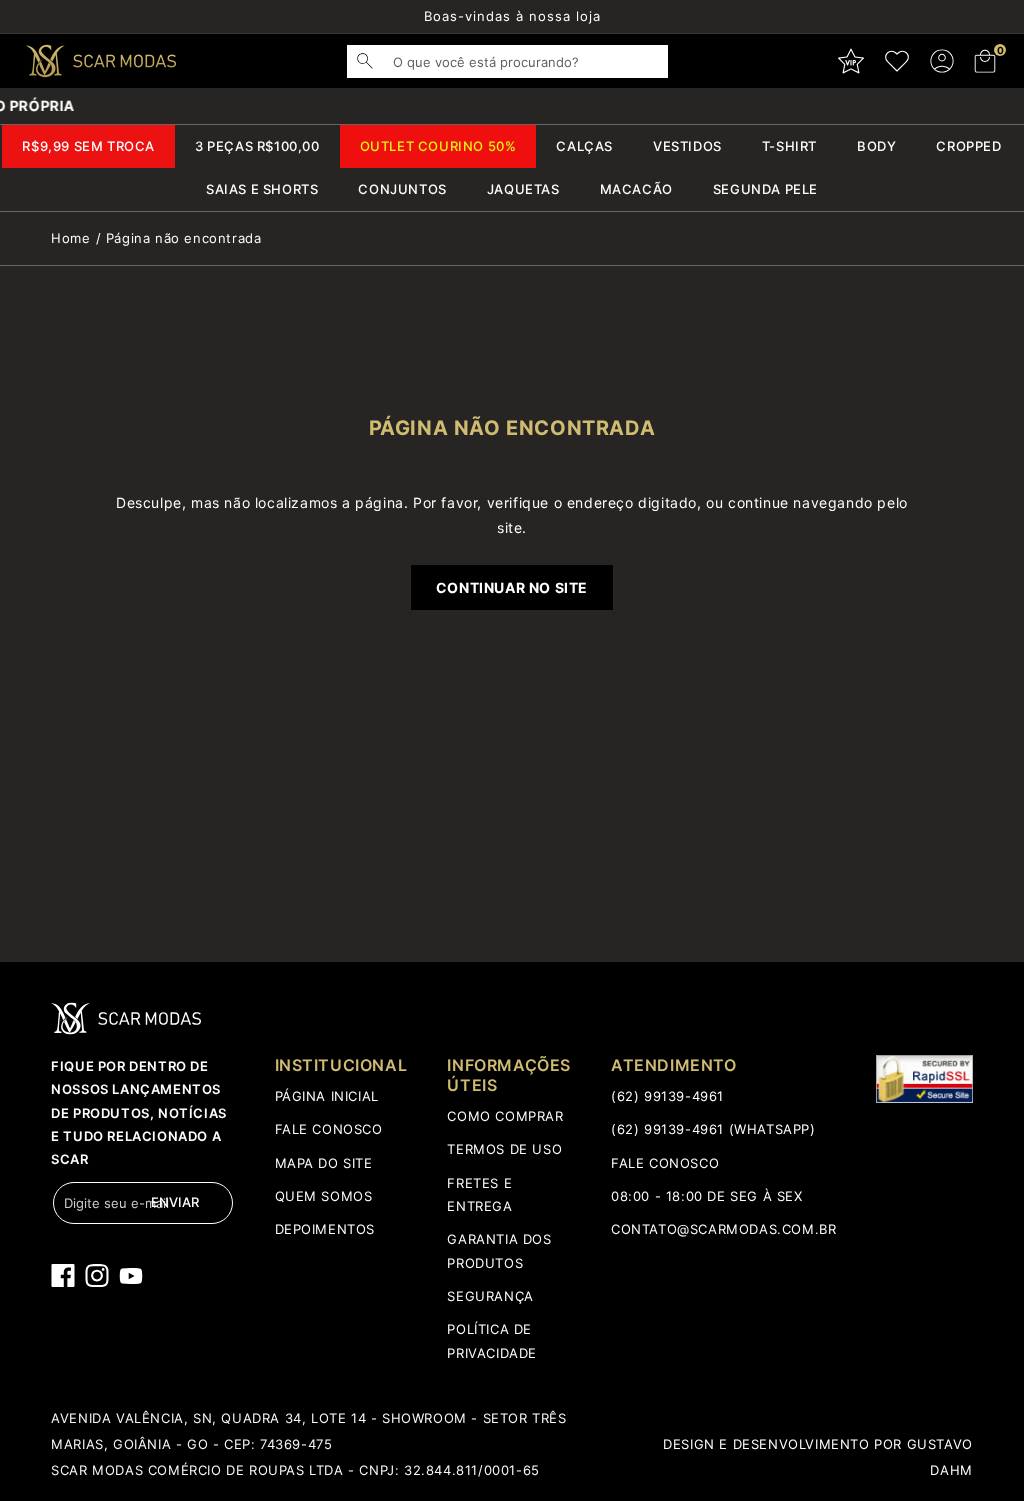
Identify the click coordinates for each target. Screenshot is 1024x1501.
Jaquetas (523, 189)
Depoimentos (325, 1229)
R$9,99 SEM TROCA (88, 146)
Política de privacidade (492, 1340)
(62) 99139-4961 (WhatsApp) (713, 1129)
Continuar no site (512, 587)
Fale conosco (329, 1129)
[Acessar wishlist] (897, 61)
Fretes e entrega (479, 1194)
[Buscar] (375, 61)
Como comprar (505, 1116)
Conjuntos (402, 189)
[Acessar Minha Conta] (942, 61)
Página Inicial (327, 1096)
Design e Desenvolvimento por (784, 1444)
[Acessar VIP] (851, 61)
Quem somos (324, 1196)
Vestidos (687, 146)
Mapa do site (324, 1163)
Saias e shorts (262, 189)
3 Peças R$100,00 (257, 146)
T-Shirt (789, 146)
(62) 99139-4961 (667, 1096)
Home (70, 238)
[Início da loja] (101, 61)
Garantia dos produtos (499, 1250)
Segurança (490, 1296)
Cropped (968, 146)
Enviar (175, 1202)
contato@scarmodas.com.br (723, 1229)
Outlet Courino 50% (438, 146)
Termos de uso (504, 1149)
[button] (986, 61)
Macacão (636, 189)
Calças (584, 146)
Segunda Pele (765, 189)
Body (876, 146)
